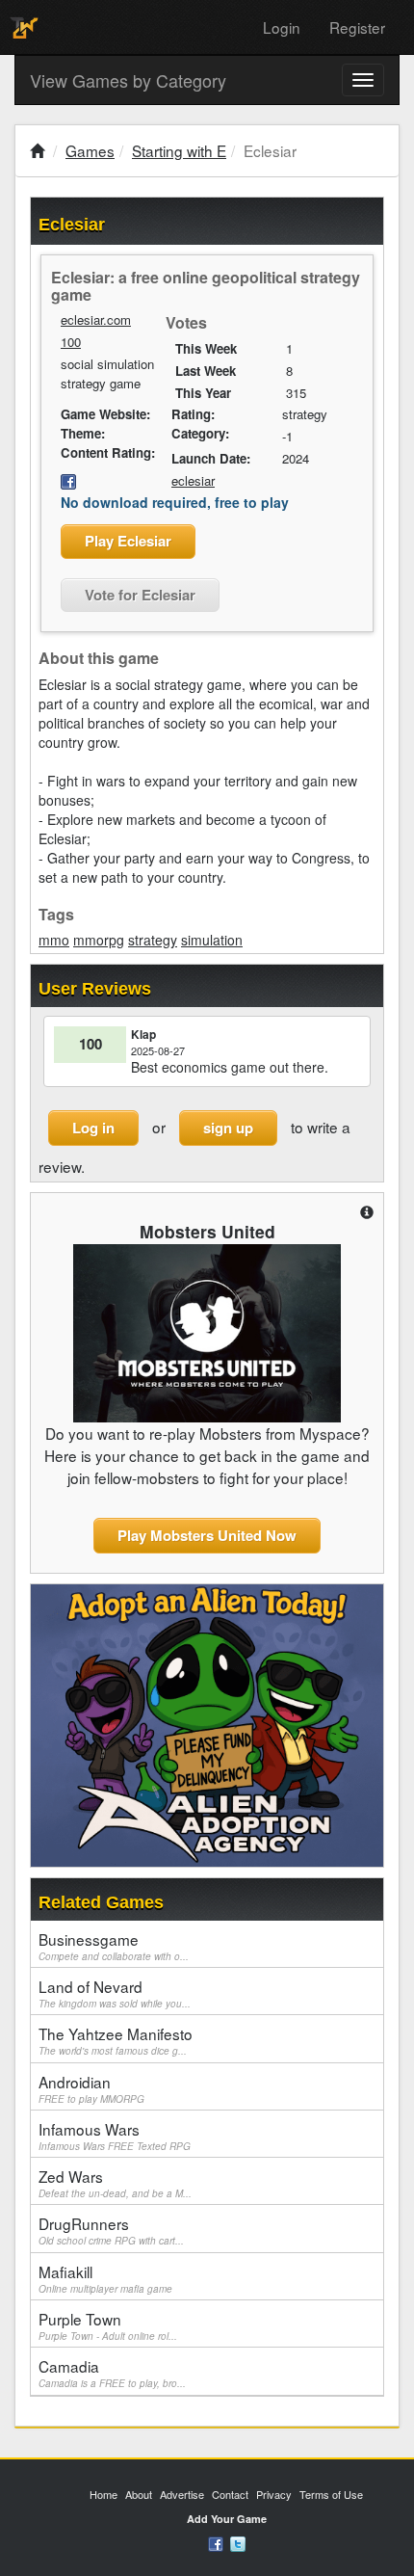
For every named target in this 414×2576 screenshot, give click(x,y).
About (139, 2494)
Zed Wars (115, 2183)
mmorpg (99, 940)
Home (103, 2494)
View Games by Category (128, 80)
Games (90, 150)
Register (357, 27)
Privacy (274, 2494)
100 (71, 342)
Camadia (112, 2373)
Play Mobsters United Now (207, 1535)
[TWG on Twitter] (238, 2542)
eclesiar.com (96, 319)
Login (282, 27)
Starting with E (179, 150)
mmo (54, 940)
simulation (212, 940)
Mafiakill (105, 2278)
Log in (93, 1128)
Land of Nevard (115, 1993)
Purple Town (108, 2325)
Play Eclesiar (128, 541)
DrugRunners (111, 2230)
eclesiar (193, 480)
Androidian (91, 2088)
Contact (230, 2494)
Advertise (182, 2494)
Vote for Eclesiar (140, 595)
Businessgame (114, 1946)
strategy (153, 940)
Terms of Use (331, 2494)
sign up (228, 1128)
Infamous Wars (115, 2136)
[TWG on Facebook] (216, 2542)
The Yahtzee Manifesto (116, 2040)
